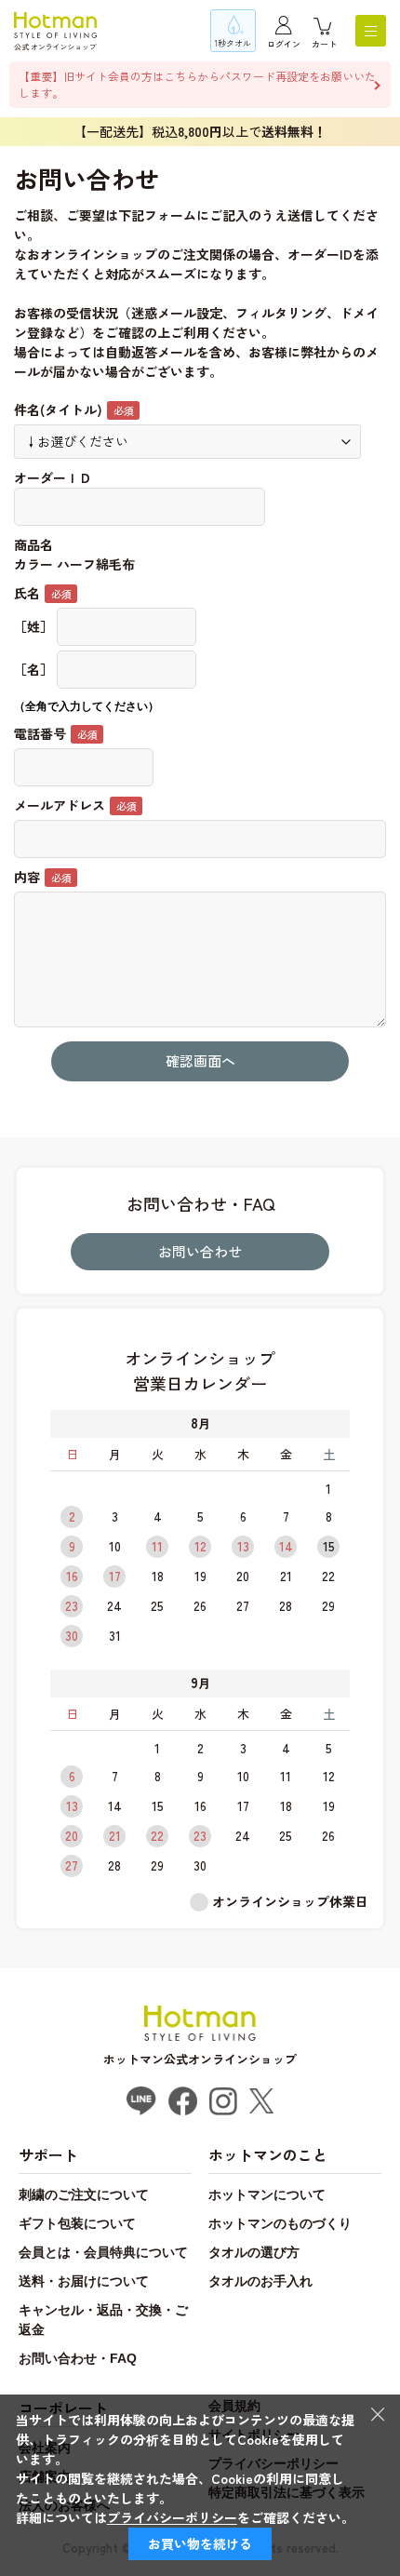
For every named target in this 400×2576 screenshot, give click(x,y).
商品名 (33, 544)
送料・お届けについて (84, 2281)
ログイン (284, 44)
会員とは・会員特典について (103, 2252)
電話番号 (40, 733)
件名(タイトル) (58, 409)
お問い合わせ (200, 1251)
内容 (27, 877)
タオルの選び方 (254, 2252)
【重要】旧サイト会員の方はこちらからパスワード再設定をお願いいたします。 (197, 84)
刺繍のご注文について (84, 2194)
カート (324, 44)
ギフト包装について (77, 2223)
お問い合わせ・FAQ (78, 2358)
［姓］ (33, 626)
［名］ (33, 669)
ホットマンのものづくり (280, 2223)
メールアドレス (60, 805)
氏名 (27, 593)
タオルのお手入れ (260, 2281)
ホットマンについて (267, 2194)
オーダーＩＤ (53, 477)
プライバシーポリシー (172, 2517)
